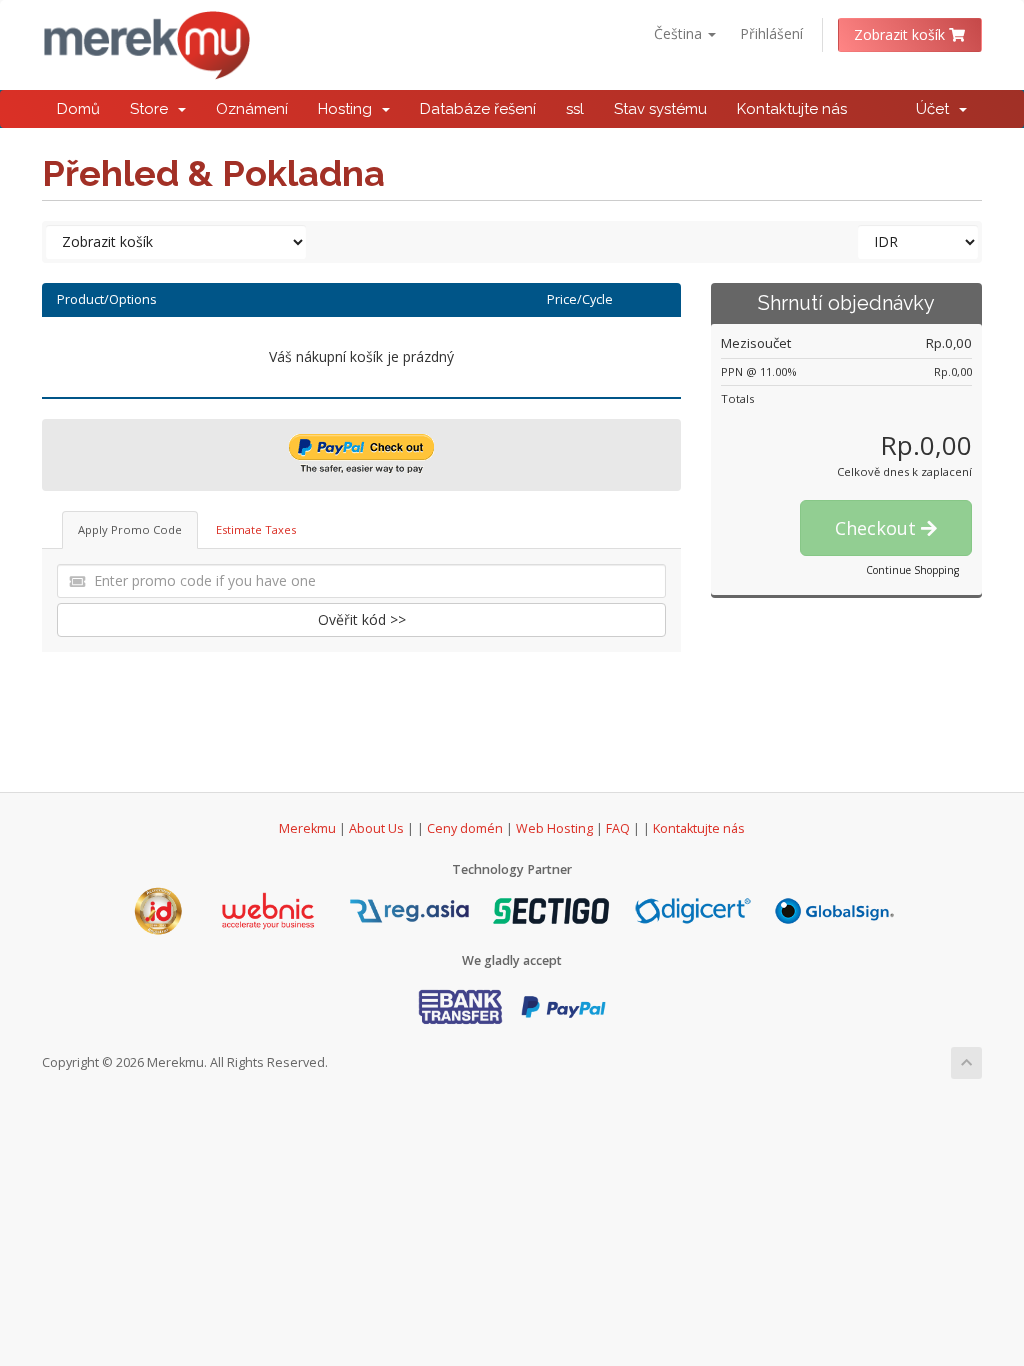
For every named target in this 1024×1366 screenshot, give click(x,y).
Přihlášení (771, 33)
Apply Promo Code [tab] (130, 529)
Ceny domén (465, 828)
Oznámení (252, 109)
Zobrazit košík (901, 34)
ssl (575, 109)
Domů (78, 109)
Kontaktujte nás (792, 109)
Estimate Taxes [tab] (256, 529)
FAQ (619, 828)
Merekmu (307, 828)
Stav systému (660, 109)
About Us (376, 828)
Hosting (349, 109)
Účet (936, 109)
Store (153, 109)
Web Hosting (554, 828)
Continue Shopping (912, 570)
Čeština (680, 33)
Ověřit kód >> (362, 619)
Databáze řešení (478, 109)
